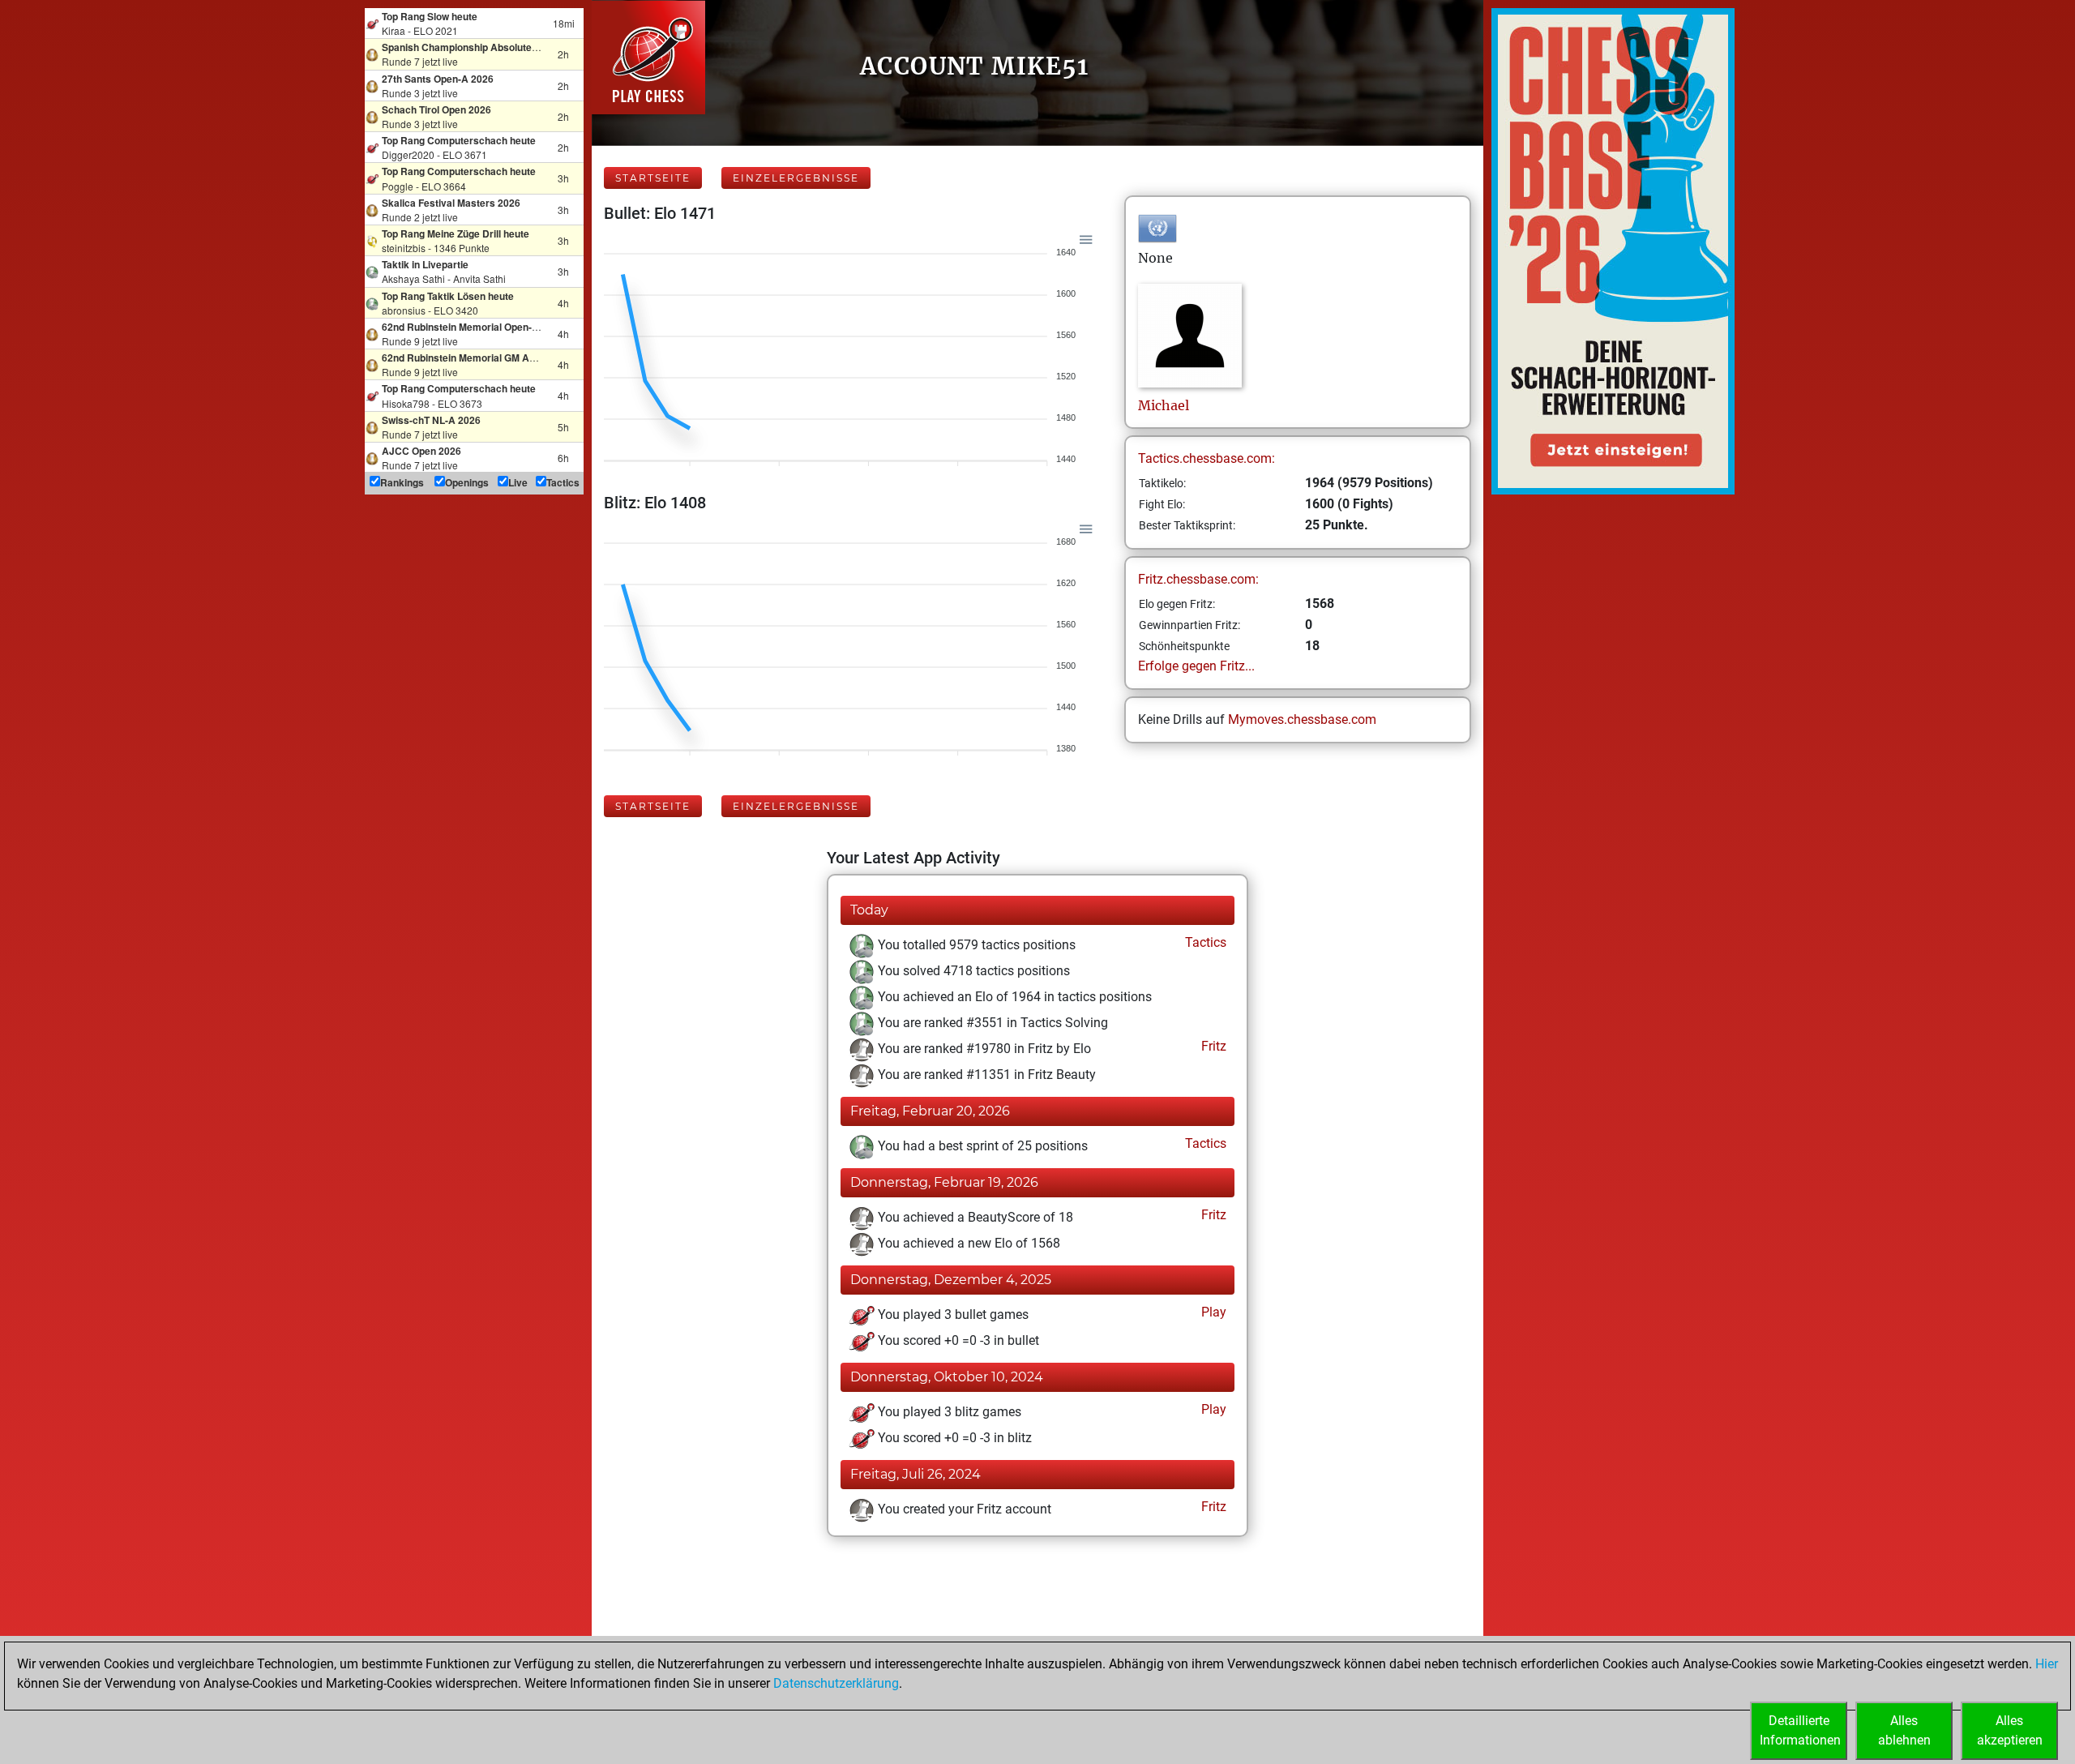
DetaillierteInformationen (1800, 1730)
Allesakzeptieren (2010, 1730)
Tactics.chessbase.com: (1206, 458)
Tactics (1204, 942)
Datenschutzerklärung (836, 1683)
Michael (1164, 405)
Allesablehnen (1904, 1730)
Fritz (1212, 1046)
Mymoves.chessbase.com (1302, 719)
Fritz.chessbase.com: (1198, 579)
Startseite (653, 178)
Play (1212, 1312)
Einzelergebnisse (796, 178)
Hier (2047, 1664)
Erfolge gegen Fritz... (1196, 666)
